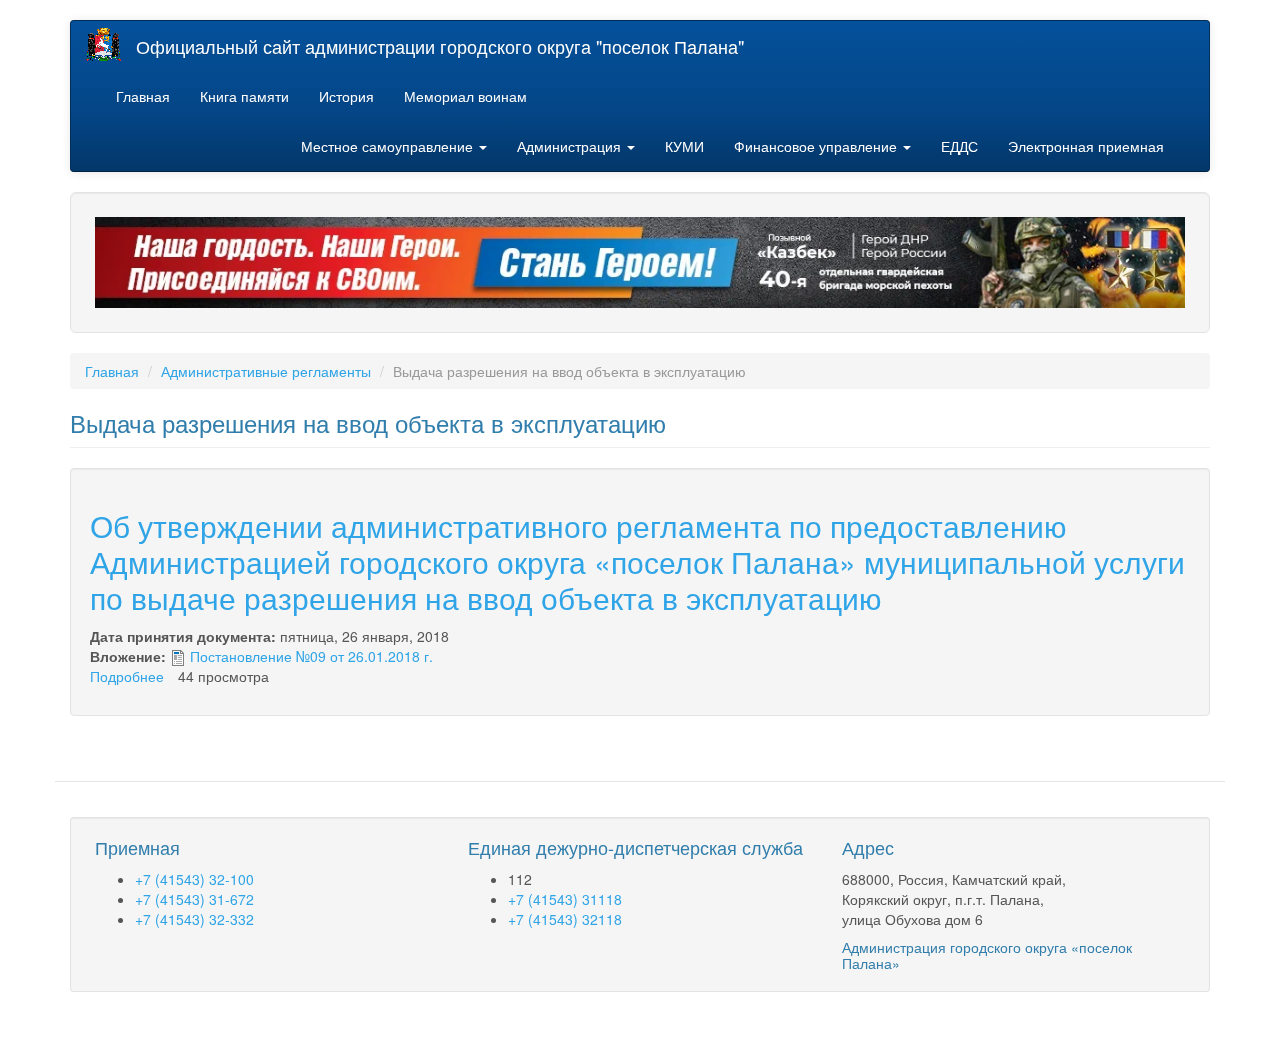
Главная (143, 96)
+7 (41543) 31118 (565, 899)
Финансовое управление (817, 146)
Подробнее (127, 676)
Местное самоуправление (389, 146)
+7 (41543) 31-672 (194, 899)
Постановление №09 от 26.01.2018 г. (311, 656)
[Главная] (111, 44)
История (346, 96)
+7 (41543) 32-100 (194, 879)
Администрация (571, 146)
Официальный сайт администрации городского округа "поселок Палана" (440, 46)
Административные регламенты (266, 371)
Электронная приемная (1086, 146)
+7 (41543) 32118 (565, 919)
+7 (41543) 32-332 (194, 919)
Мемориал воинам (465, 96)
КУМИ (684, 146)
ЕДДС (959, 146)
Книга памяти (244, 96)
